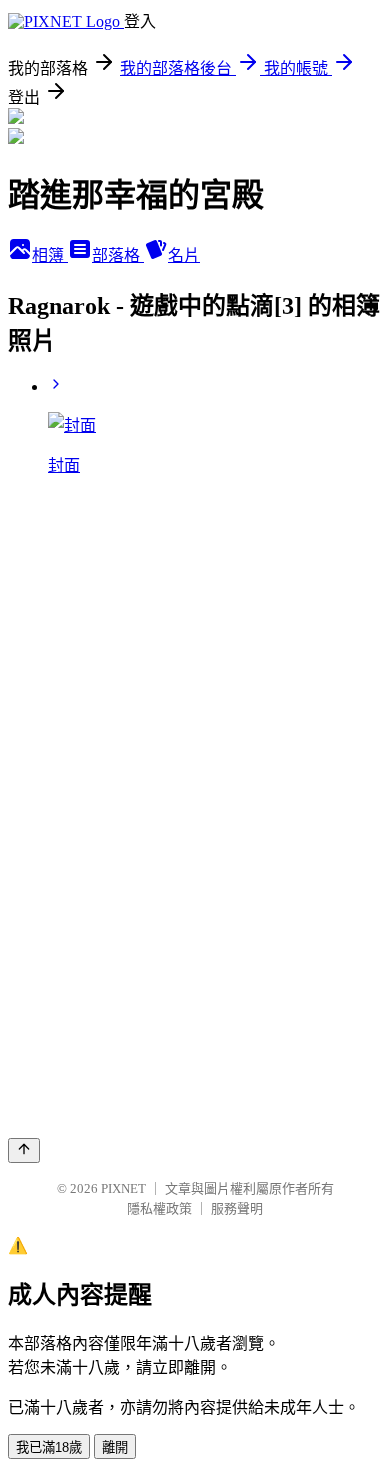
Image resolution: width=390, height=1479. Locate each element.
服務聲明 (237, 1208)
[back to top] (24, 1150)
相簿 (50, 255)
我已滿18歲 (49, 1447)
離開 (115, 1447)
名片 (184, 255)
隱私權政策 (159, 1208)
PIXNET (123, 1188)
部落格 (118, 255)
